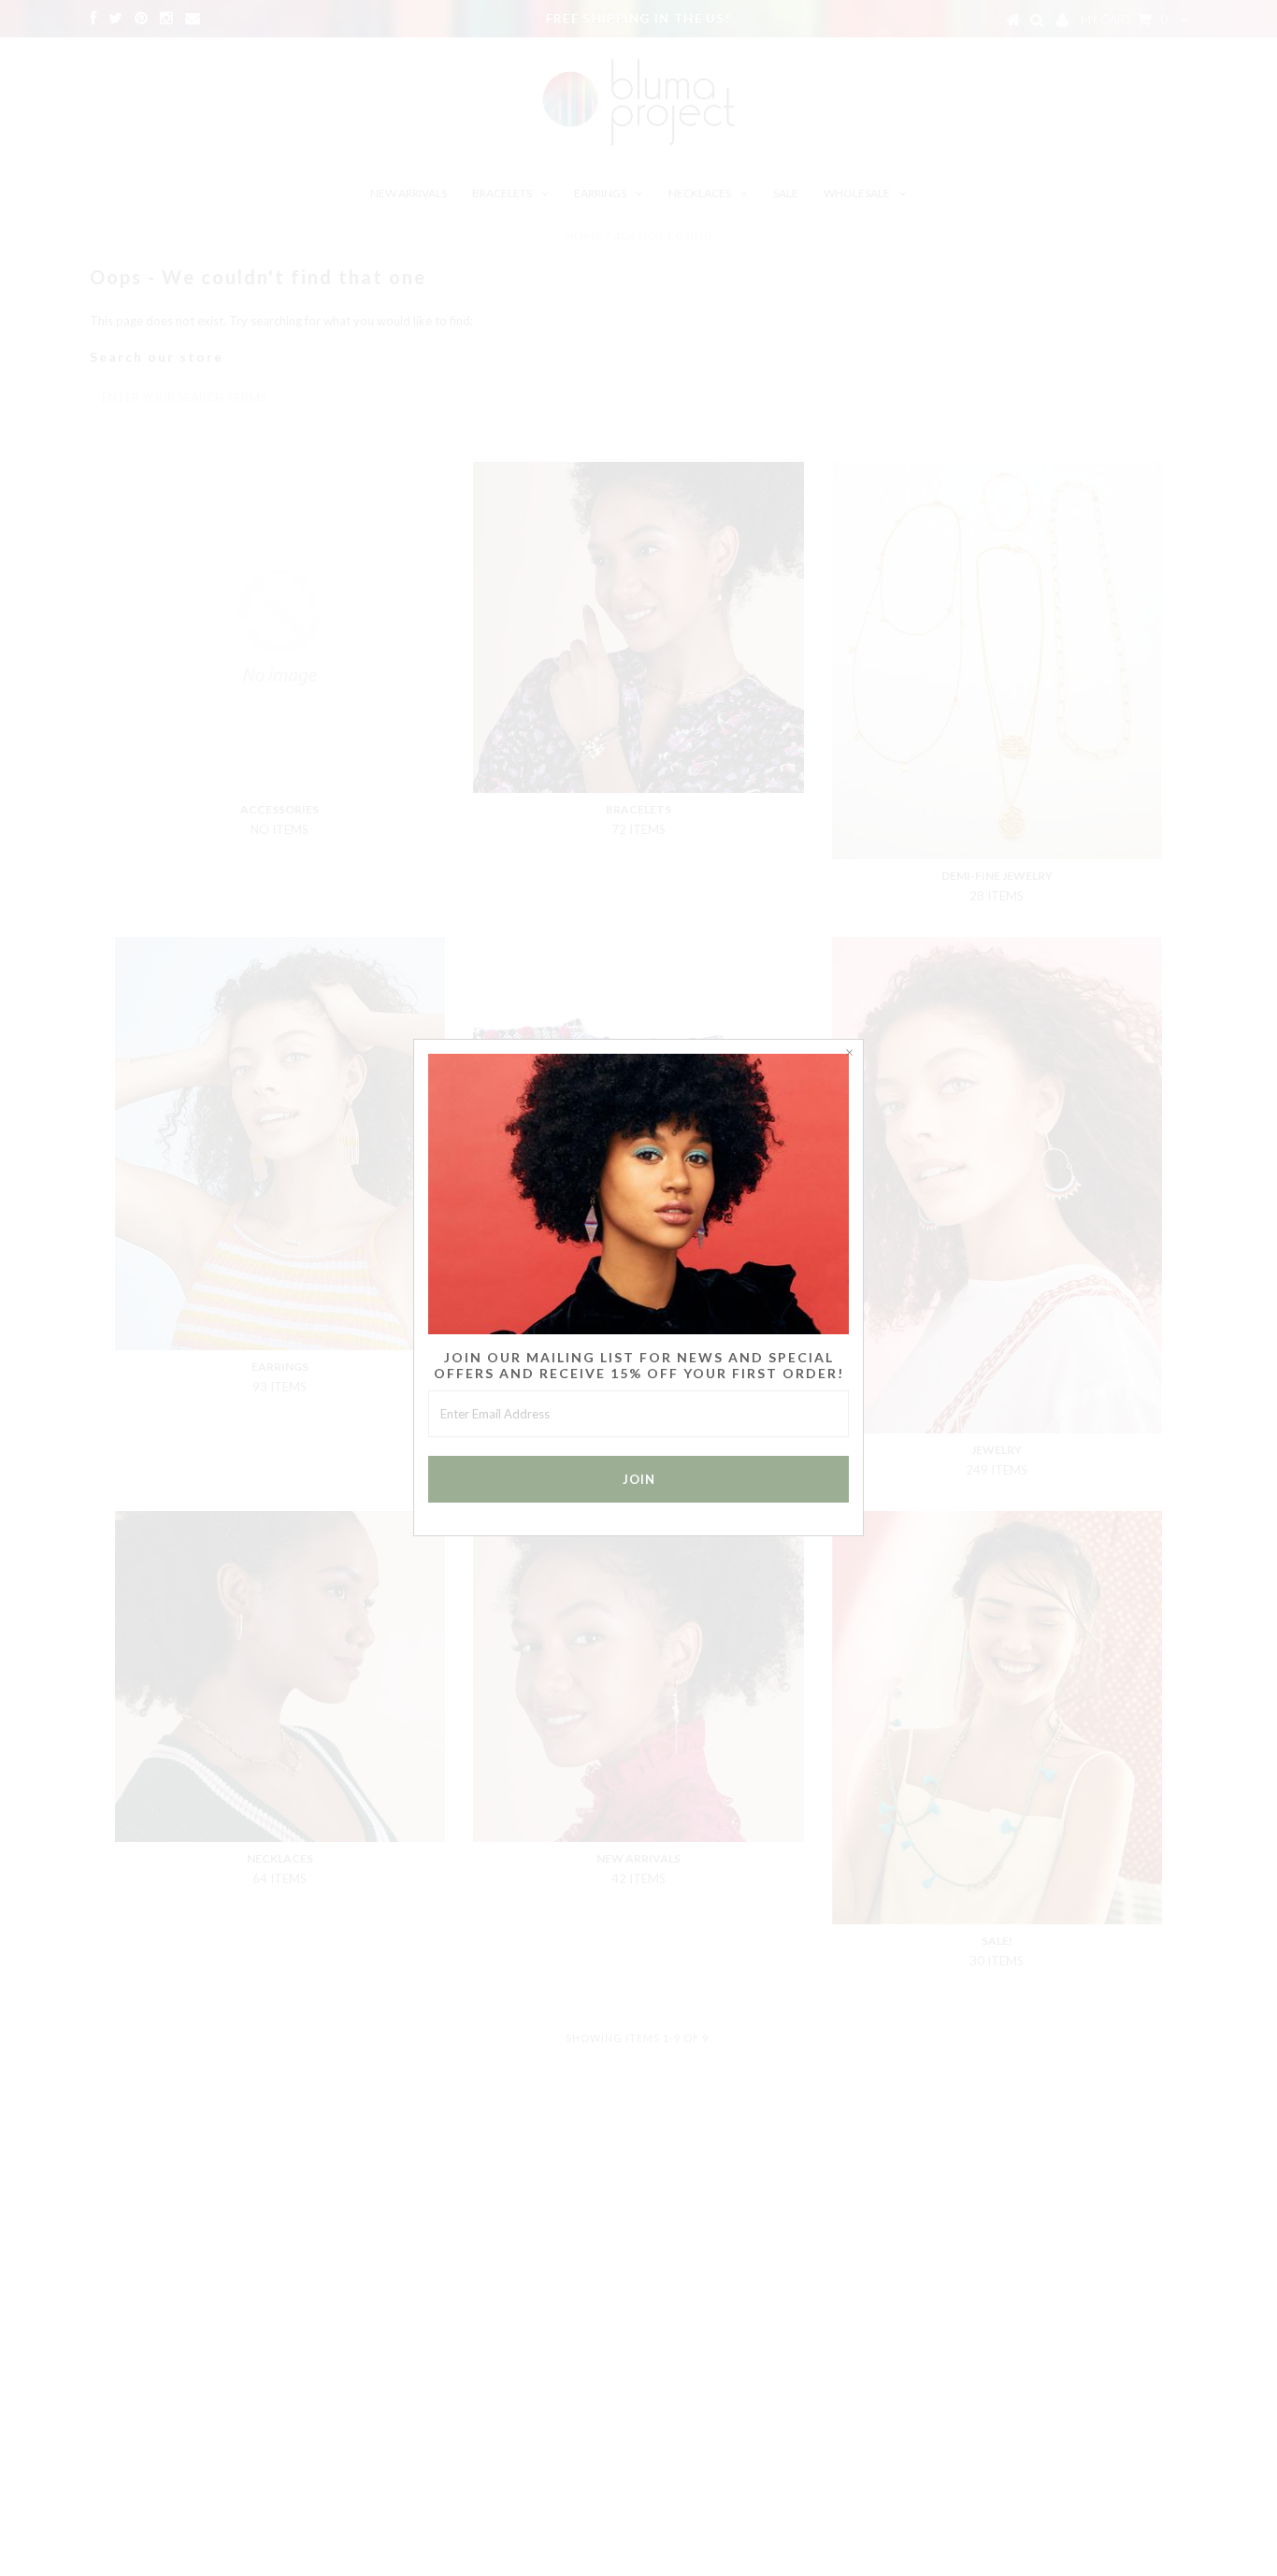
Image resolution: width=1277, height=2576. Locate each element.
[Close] (849, 1054)
